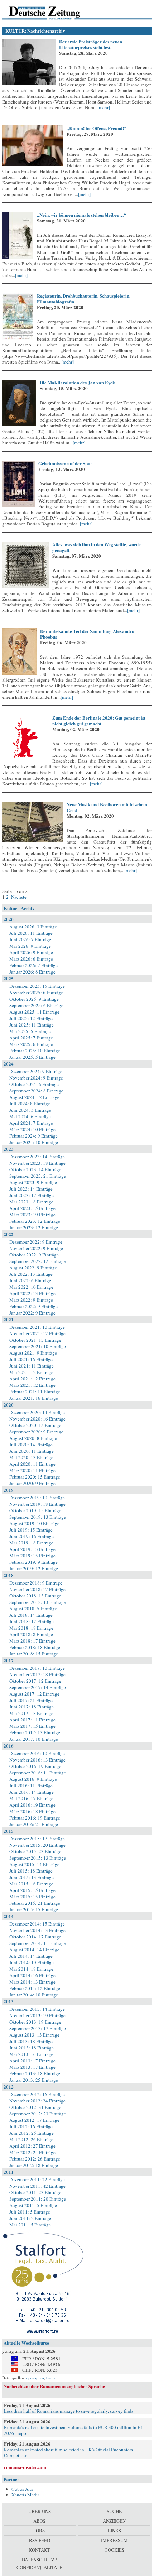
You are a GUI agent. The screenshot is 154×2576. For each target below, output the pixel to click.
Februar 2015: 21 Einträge (35, 1903)
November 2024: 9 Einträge (36, 1078)
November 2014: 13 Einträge (37, 1930)
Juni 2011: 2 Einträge (30, 2218)
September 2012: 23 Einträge (38, 2114)
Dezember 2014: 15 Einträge (37, 1924)
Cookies (114, 2550)
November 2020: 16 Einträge (37, 1419)
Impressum (114, 2540)
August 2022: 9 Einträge (33, 1268)
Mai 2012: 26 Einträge (31, 2139)
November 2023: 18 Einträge (37, 1163)
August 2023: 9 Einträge (33, 1182)
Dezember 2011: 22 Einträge (37, 2179)
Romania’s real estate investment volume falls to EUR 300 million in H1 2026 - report (74, 2430)
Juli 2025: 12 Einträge (31, 1018)
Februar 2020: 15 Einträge (35, 1477)
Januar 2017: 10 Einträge (34, 1739)
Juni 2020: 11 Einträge (32, 1451)
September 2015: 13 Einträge (38, 1858)
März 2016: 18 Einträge (32, 1811)
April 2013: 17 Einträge (32, 2061)
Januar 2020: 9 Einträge (32, 1483)
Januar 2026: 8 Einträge (32, 972)
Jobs (39, 2531)
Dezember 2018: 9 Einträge (36, 1583)
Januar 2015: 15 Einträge (34, 1909)
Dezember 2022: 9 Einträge (36, 1242)
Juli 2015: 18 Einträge (31, 1871)
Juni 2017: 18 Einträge (32, 1707)
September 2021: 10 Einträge (38, 1346)
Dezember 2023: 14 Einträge (37, 1157)
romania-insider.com (25, 2467)
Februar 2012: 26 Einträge (35, 2159)
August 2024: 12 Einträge (34, 1097)
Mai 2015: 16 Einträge (31, 1884)
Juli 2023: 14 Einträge (31, 1189)
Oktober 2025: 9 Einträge (34, 999)
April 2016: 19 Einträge (32, 1805)
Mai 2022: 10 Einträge (31, 1287)
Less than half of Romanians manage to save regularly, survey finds (69, 2411)
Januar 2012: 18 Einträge (34, 2165)
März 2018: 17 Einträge (32, 1641)
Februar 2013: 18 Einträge (35, 2073)
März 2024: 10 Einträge (32, 1129)
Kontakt (40, 2550)
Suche (114, 2511)
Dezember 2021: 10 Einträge (37, 1327)
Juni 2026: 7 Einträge (30, 939)
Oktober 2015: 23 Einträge (35, 1851)
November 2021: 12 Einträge (37, 1333)
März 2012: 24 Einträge (32, 2152)
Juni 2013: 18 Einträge (32, 2048)
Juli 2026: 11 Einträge (31, 933)
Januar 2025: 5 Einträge (32, 1057)
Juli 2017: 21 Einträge (31, 1700)
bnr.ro (51, 2378)
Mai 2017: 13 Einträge (31, 1713)
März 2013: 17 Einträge (32, 2067)
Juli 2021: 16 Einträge (31, 1359)
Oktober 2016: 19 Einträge (35, 1766)
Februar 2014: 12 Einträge (35, 1988)
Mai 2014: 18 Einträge (31, 1969)
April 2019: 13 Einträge (32, 1549)
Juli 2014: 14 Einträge (31, 1956)
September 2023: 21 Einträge (38, 1176)
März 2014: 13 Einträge (32, 1982)
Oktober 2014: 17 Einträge (35, 1937)
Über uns (40, 2511)
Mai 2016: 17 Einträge (31, 1798)
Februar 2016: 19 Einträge (35, 1818)
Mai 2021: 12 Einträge (31, 1372)
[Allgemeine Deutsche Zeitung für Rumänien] (51, 13)
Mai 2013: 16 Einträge (31, 2054)
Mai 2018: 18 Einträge (31, 1628)
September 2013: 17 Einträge (38, 2028)
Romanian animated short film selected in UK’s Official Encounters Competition (68, 2452)
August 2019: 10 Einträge (34, 1523)
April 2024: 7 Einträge (31, 1123)
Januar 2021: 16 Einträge (34, 1398)
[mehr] (104, 107)
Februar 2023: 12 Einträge (35, 1221)
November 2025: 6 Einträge (36, 993)
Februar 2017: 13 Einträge (35, 1732)
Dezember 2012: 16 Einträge (37, 2094)
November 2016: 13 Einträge (37, 1760)
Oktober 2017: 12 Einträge (35, 1681)
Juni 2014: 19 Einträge (32, 1962)
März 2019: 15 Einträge (32, 1556)
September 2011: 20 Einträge (38, 2199)
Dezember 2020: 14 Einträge (37, 1412)
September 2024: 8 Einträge (36, 1091)
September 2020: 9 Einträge (36, 1432)
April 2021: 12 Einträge (32, 1379)
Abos (39, 2521)
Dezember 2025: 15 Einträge (37, 986)
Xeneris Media (26, 2495)
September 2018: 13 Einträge (38, 1602)
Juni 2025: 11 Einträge (32, 1025)
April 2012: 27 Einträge (32, 2146)
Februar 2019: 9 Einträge (33, 1562)
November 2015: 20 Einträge (37, 1845)
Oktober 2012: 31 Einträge (35, 2107)
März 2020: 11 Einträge (32, 1470)
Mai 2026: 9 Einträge (30, 946)
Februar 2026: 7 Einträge (33, 965)
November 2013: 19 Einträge (37, 2015)
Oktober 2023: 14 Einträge (35, 1169)
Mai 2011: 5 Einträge (30, 2225)
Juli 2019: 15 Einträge (31, 1530)
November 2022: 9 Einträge (36, 1248)
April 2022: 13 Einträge (32, 1293)
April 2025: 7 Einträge (31, 1038)
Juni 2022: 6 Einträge (30, 1280)
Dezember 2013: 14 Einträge (37, 2009)
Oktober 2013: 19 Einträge (35, 2022)
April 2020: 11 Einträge (32, 1464)
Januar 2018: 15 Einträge (34, 1654)
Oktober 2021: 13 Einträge (35, 1340)
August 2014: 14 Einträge (34, 1950)
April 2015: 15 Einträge (32, 1890)
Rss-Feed (40, 2540)
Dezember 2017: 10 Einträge (37, 1668)
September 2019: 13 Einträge (38, 1517)
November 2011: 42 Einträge (37, 2186)
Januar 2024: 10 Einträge (34, 1142)
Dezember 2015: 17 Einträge (37, 1839)
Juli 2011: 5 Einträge (30, 2212)
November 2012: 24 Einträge (37, 2101)
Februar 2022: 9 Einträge (33, 1306)
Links (114, 2531)
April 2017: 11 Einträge (32, 1720)
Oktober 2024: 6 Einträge (34, 1084)
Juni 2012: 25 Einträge (32, 2133)
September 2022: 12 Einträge (38, 1261)
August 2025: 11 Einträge (34, 1012)
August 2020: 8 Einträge (33, 1438)
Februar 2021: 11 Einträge (35, 1392)
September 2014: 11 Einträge (38, 1943)
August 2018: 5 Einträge (33, 1609)
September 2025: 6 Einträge (36, 1005)
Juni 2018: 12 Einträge (32, 1621)
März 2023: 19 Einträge (32, 1215)
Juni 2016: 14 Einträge (32, 1792)
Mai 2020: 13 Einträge (31, 1457)
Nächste (18, 897)
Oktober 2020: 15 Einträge (35, 1425)
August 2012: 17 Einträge (34, 2120)
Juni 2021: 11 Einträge (32, 1366)
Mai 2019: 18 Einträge (31, 1543)
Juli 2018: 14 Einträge (31, 1615)
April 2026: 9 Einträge (31, 952)
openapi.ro (35, 2378)
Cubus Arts (22, 2489)
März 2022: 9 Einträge (31, 1300)
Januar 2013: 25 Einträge (34, 2080)
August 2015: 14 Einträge (34, 1864)
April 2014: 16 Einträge (32, 1975)
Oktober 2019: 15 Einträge (35, 1510)
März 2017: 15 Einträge (32, 1726)
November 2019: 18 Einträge (37, 1504)
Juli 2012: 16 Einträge (31, 2126)
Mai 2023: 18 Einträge (31, 1202)
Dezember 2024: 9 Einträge (36, 1071)
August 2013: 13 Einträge (34, 2035)
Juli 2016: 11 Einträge (31, 1786)
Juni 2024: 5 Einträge (30, 1110)
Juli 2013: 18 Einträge (31, 2041)
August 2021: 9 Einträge (33, 1353)
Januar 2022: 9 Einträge (32, 1313)
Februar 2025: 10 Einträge (35, 1051)
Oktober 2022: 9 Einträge (34, 1255)
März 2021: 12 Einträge (32, 1385)
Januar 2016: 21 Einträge (34, 1824)
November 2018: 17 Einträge (37, 1589)
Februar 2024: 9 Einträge (33, 1136)
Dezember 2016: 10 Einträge (37, 1753)
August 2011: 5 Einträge (33, 2205)
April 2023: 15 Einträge (32, 1208)
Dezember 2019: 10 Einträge (37, 1498)
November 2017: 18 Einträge (37, 1674)
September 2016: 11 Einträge (38, 1773)
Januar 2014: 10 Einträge (34, 1995)
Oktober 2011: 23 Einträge (35, 2192)
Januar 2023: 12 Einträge (34, 1227)
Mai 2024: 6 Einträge (30, 1116)
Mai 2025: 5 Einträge (30, 1031)
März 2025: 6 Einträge (31, 1044)
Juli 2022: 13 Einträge (31, 1274)
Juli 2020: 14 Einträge (31, 1445)
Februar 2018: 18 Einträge (35, 1647)
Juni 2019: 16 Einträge (32, 1536)
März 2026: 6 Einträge (31, 959)
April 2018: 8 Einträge (31, 1634)
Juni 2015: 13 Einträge (32, 1877)
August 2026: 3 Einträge (33, 927)
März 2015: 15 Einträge (32, 1897)
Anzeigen (114, 2521)
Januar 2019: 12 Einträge (34, 1568)
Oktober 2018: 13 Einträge (35, 1596)
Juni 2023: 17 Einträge (32, 1195)
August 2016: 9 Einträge (33, 1779)
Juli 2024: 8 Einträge (30, 1104)
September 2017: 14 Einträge (38, 1687)
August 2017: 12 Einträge (34, 1694)
